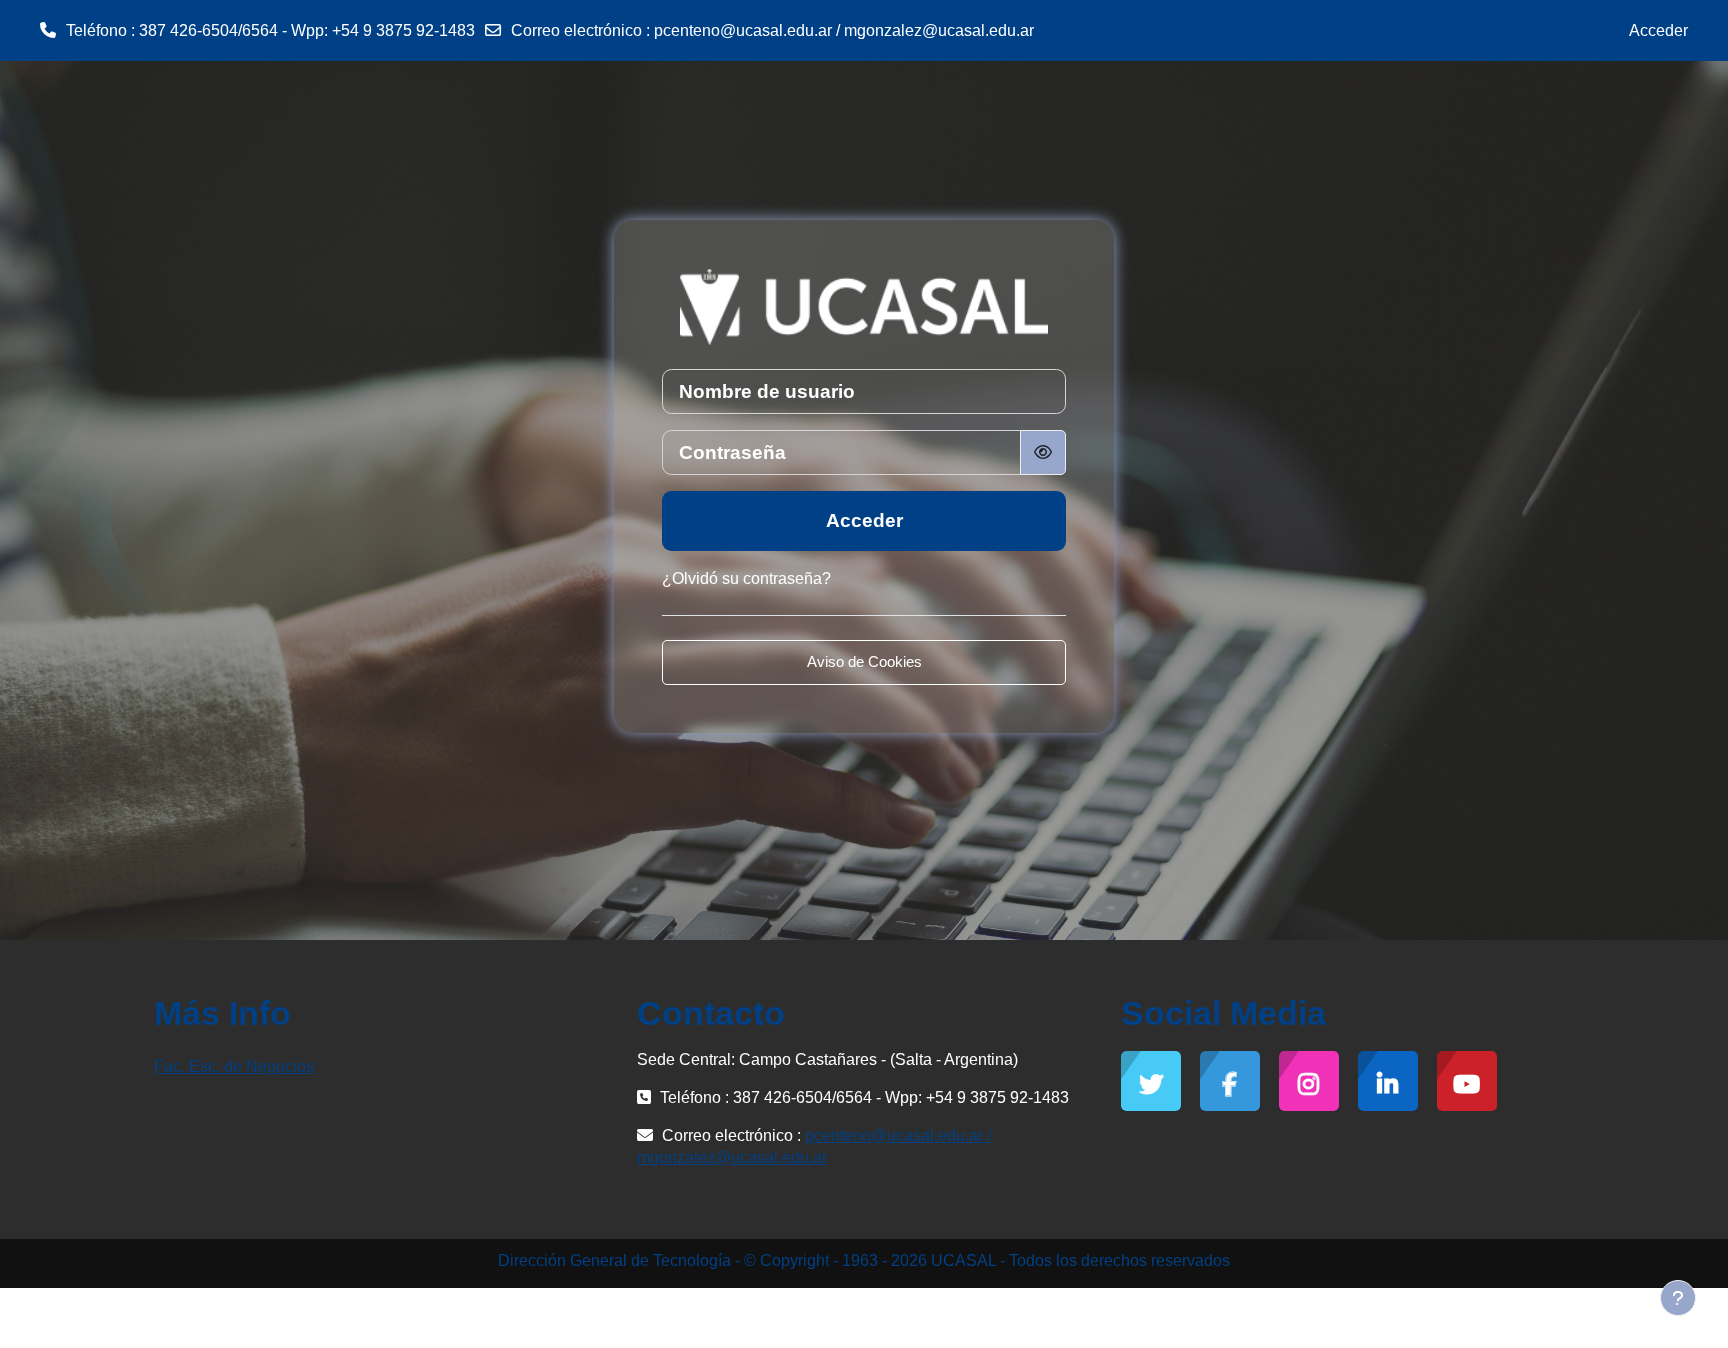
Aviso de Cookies (864, 661)
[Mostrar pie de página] (1678, 1298)
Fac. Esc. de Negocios (234, 1066)
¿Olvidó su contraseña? (746, 578)
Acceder (1658, 30)
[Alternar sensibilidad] (1043, 452)
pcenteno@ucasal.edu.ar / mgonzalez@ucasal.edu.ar (844, 30)
